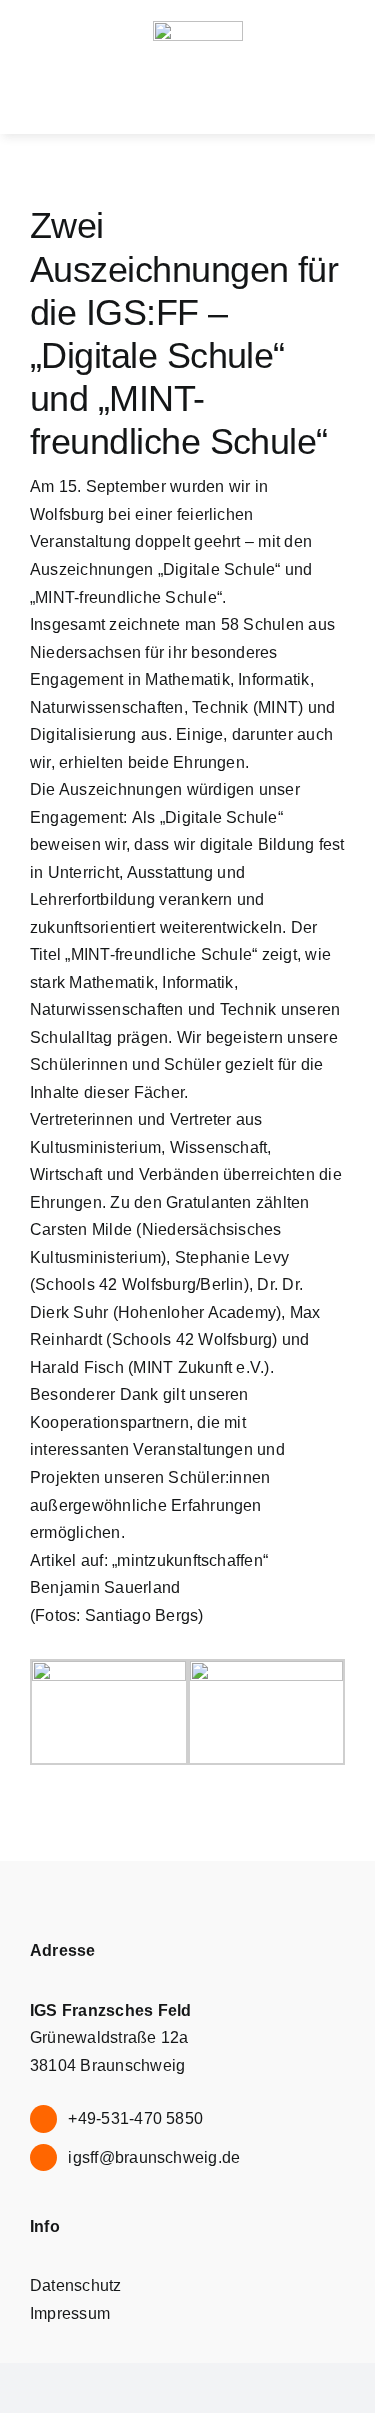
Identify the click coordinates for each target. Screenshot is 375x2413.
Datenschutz (76, 2285)
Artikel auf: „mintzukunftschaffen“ (149, 1560)
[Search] (214, 101)
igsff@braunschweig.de (154, 2157)
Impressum (70, 2313)
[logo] (198, 28)
